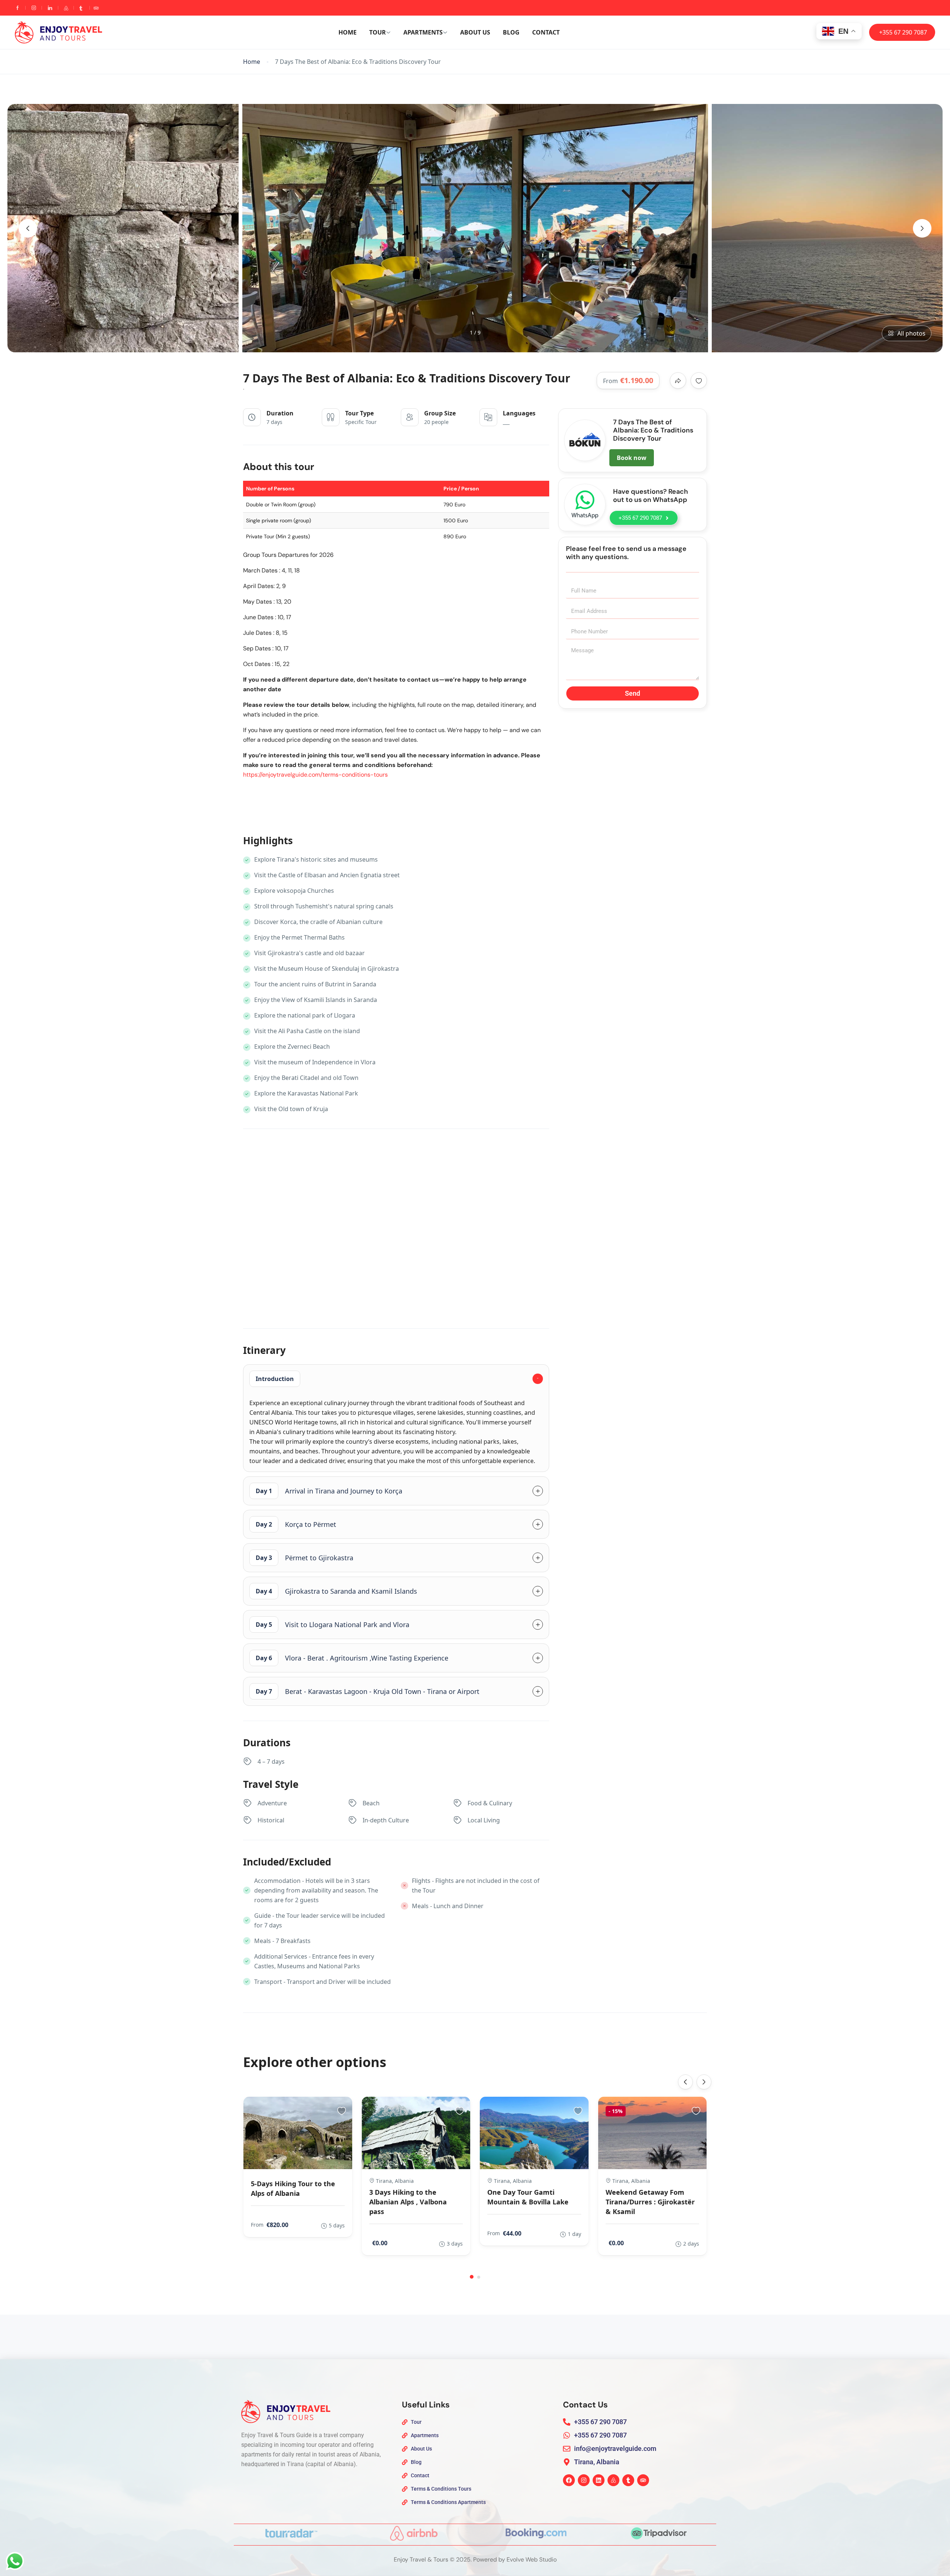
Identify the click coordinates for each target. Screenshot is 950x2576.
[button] (472, 2277)
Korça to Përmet (296, 1524)
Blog (511, 32)
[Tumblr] (628, 2480)
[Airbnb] (613, 2480)
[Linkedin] (599, 2480)
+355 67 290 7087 (903, 32)
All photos (911, 333)
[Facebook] (569, 2480)
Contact (546, 32)
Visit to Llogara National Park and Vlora (332, 1625)
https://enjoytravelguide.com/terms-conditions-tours (315, 775)
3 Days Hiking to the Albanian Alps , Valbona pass (408, 2202)
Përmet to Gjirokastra (304, 1558)
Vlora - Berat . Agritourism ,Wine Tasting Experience (352, 1658)
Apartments (423, 32)
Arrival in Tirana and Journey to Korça (329, 1491)
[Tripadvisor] (643, 2480)
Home (348, 32)
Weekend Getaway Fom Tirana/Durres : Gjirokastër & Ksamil (650, 2202)
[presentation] (28, 228)
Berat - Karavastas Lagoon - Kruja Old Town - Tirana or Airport (368, 1691)
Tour (378, 32)
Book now (632, 458)
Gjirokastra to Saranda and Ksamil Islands (336, 1591)
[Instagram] (584, 2480)
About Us (475, 32)
